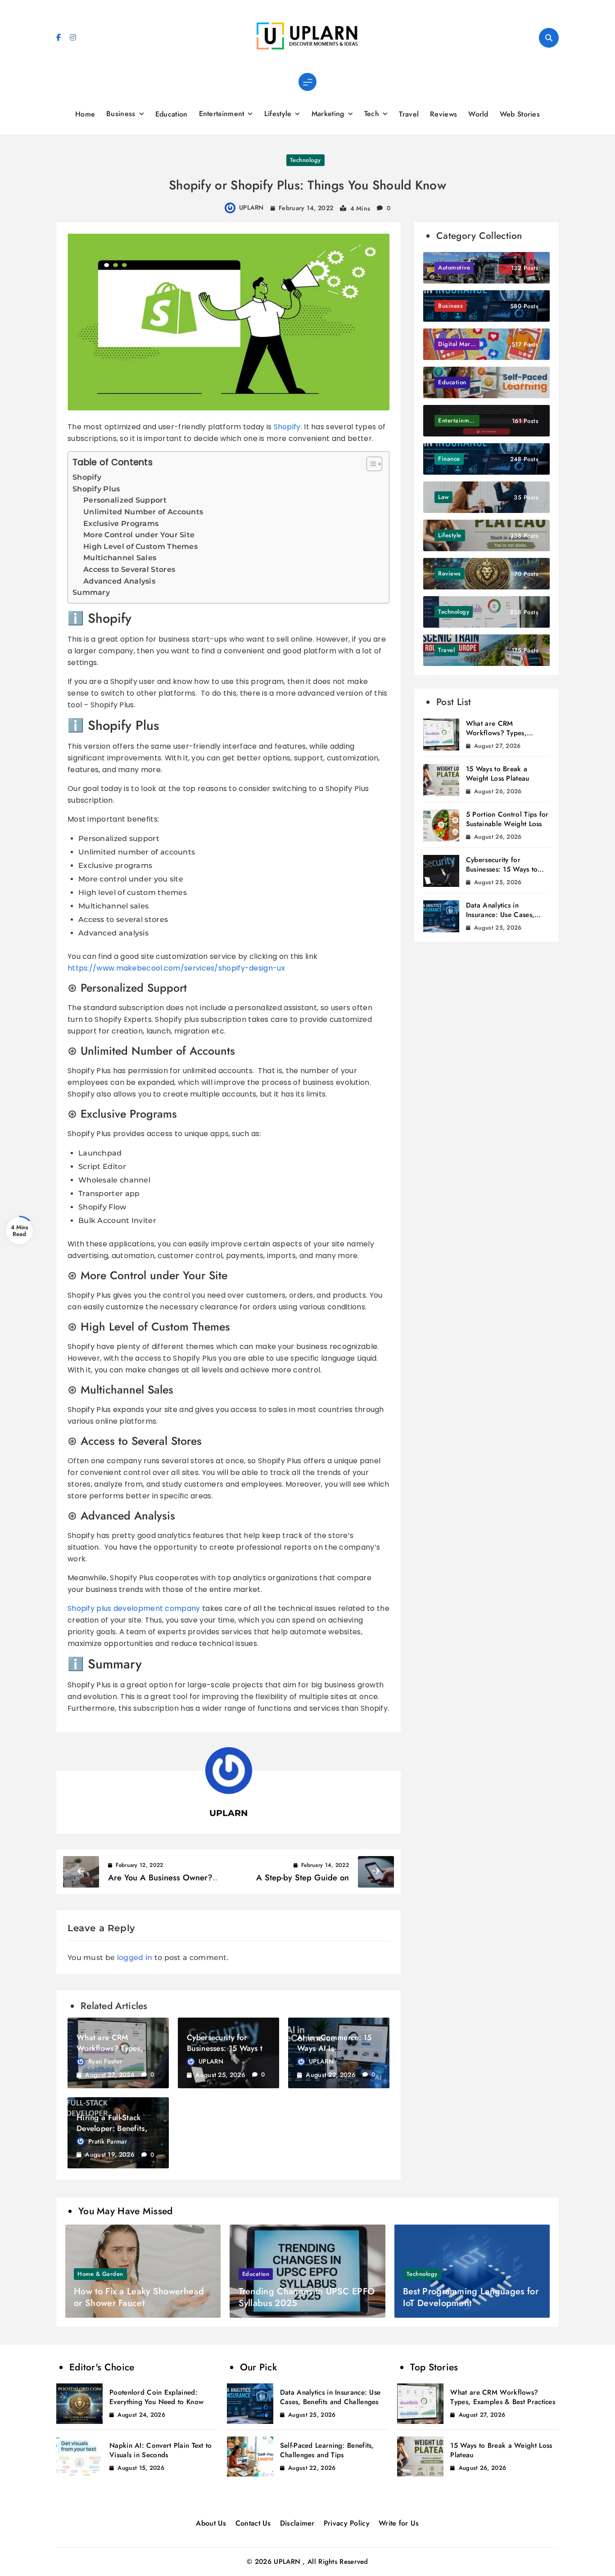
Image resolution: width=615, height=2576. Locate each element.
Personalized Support (125, 500)
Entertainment (222, 114)
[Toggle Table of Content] (370, 464)
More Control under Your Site (139, 535)
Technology (305, 160)
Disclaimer (297, 2523)
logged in (135, 1958)
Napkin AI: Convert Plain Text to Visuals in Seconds (161, 2450)
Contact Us (253, 2523)
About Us (211, 2523)
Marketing (328, 114)
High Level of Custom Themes (140, 546)
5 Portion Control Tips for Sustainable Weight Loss (507, 819)
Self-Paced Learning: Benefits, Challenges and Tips (327, 2450)
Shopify (287, 427)
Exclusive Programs (121, 524)
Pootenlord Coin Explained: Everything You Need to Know (156, 2397)
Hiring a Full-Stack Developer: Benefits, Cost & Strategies (112, 2128)
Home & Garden (100, 2274)
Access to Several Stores (129, 569)
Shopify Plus (96, 489)
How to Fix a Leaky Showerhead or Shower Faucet (139, 2297)
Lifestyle (278, 114)
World (478, 114)
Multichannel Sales (120, 558)
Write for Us (399, 2523)
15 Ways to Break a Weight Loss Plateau (498, 774)
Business (121, 114)
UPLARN (251, 207)
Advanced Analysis (119, 581)
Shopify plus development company (135, 1608)
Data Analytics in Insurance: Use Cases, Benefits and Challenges (504, 915)
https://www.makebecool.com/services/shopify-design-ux (176, 968)
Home (85, 114)
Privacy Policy (347, 2523)
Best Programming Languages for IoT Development (471, 2297)
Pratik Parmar (108, 2141)
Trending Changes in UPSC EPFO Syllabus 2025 (307, 2297)
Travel (409, 114)
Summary (91, 592)
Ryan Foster (105, 2061)
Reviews (443, 114)
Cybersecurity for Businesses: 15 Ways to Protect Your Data (227, 2048)
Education (172, 114)
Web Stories (520, 114)
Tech (372, 114)
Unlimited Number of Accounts (143, 512)
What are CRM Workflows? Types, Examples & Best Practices (507, 733)
